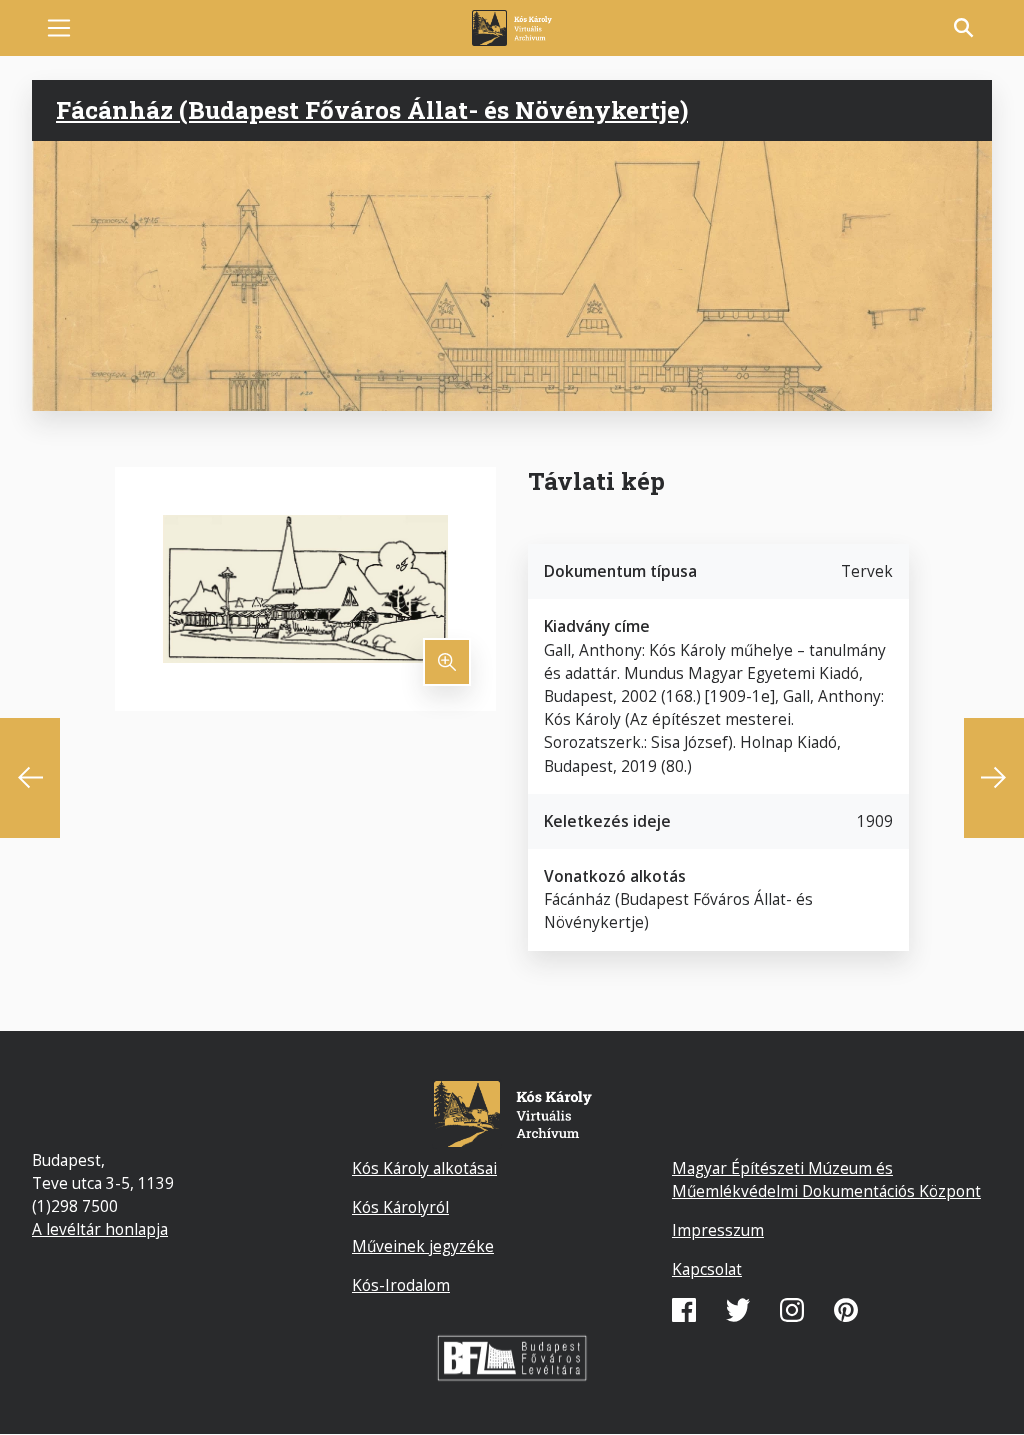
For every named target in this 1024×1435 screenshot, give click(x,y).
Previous (30, 778)
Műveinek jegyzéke (423, 1246)
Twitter (738, 1310)
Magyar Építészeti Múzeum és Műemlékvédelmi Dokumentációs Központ (826, 1179)
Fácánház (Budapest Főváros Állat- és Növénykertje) (372, 110)
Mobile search (964, 28)
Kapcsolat (707, 1269)
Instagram (792, 1310)
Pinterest (846, 1310)
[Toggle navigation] (59, 28)
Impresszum (718, 1230)
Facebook (684, 1310)
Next (994, 778)
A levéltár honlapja (100, 1229)
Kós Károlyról (400, 1207)
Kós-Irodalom (401, 1285)
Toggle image (447, 662)
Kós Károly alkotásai (424, 1168)
